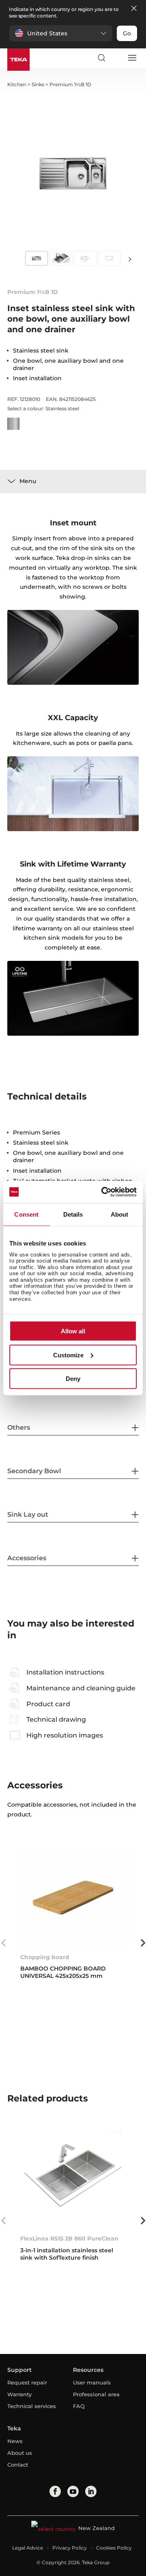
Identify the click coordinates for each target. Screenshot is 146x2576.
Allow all (73, 1331)
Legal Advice (28, 2548)
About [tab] (120, 1214)
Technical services (32, 2406)
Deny (73, 1379)
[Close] (134, 9)
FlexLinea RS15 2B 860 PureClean (69, 2238)
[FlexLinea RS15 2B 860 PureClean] (73, 2179)
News (15, 2441)
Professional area (96, 2394)
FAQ (79, 2406)
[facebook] (55, 2491)
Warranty (19, 2394)
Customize (68, 1355)
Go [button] (127, 33)
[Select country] (116, 58)
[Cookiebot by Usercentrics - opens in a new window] (103, 1192)
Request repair (27, 2382)
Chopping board (45, 1957)
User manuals (92, 2382)
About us (20, 2453)
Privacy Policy (70, 2548)
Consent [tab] (26, 1214)
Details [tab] (73, 1214)
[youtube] (73, 2491)
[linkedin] (91, 2491)
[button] (61, 33)
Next (130, 259)
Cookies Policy (114, 2548)
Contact (18, 2465)
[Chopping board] (73, 1898)
